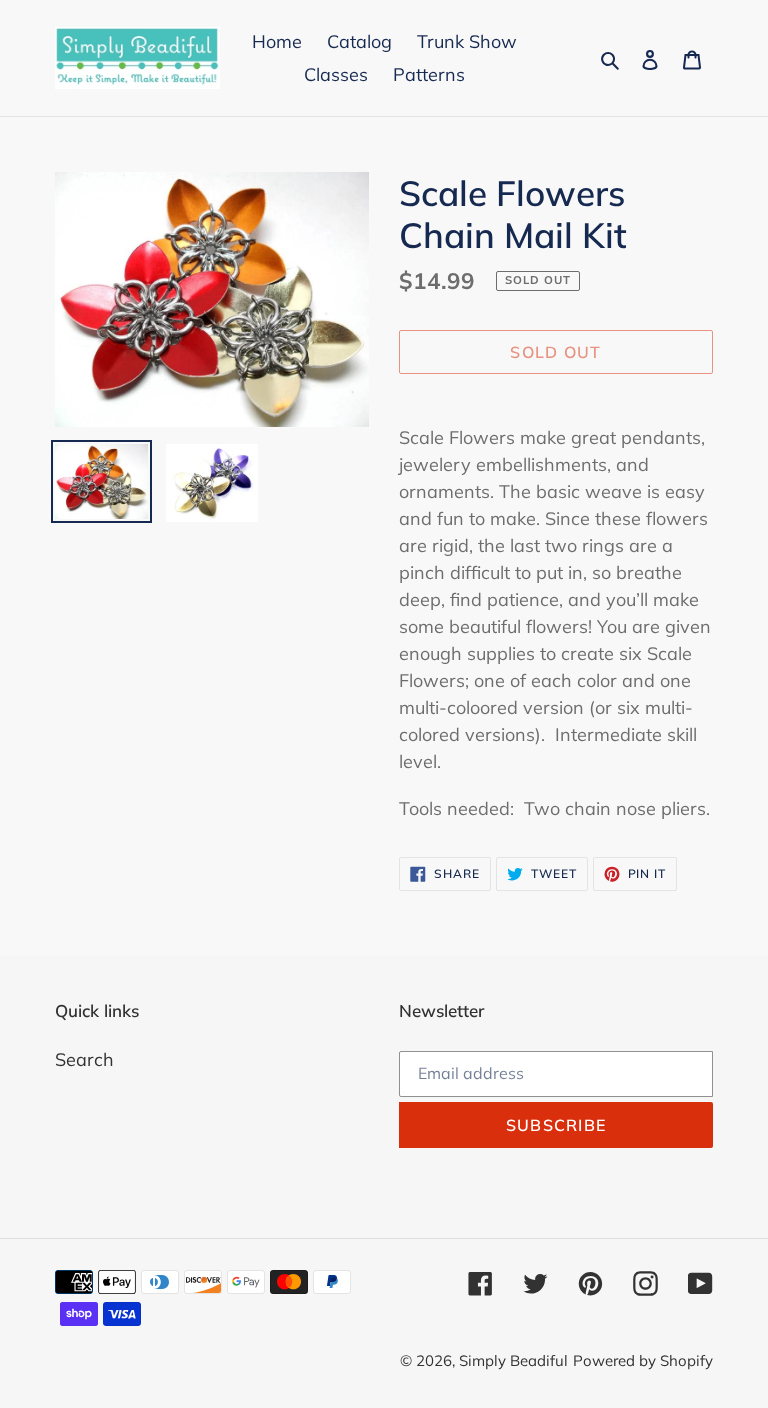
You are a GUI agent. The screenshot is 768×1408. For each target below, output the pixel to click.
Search (84, 1059)
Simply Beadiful (513, 1360)
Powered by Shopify (643, 1360)
